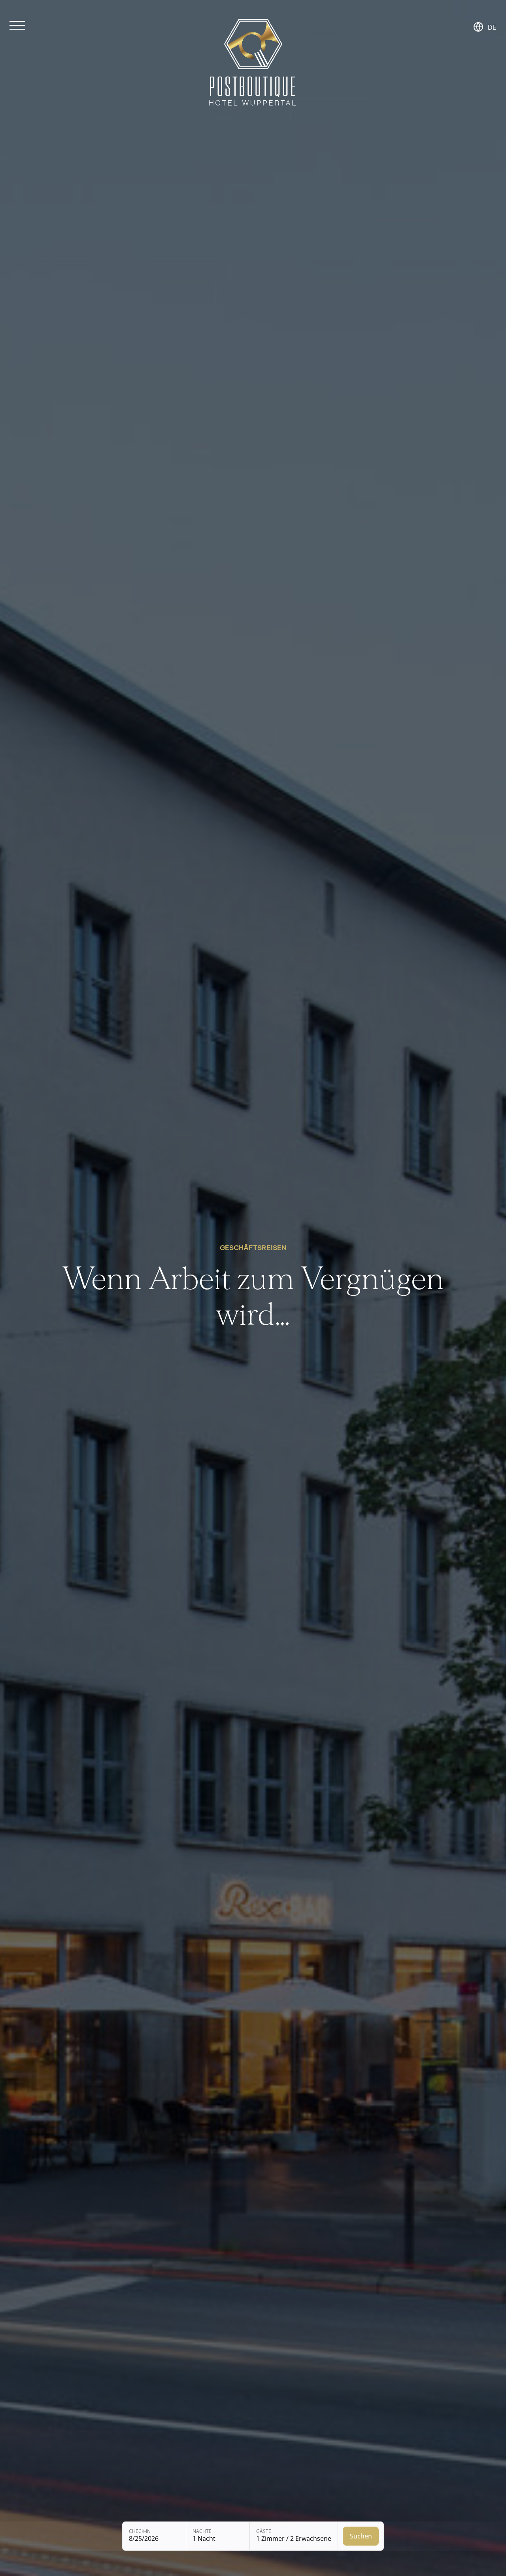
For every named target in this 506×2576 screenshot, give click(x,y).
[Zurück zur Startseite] (253, 63)
